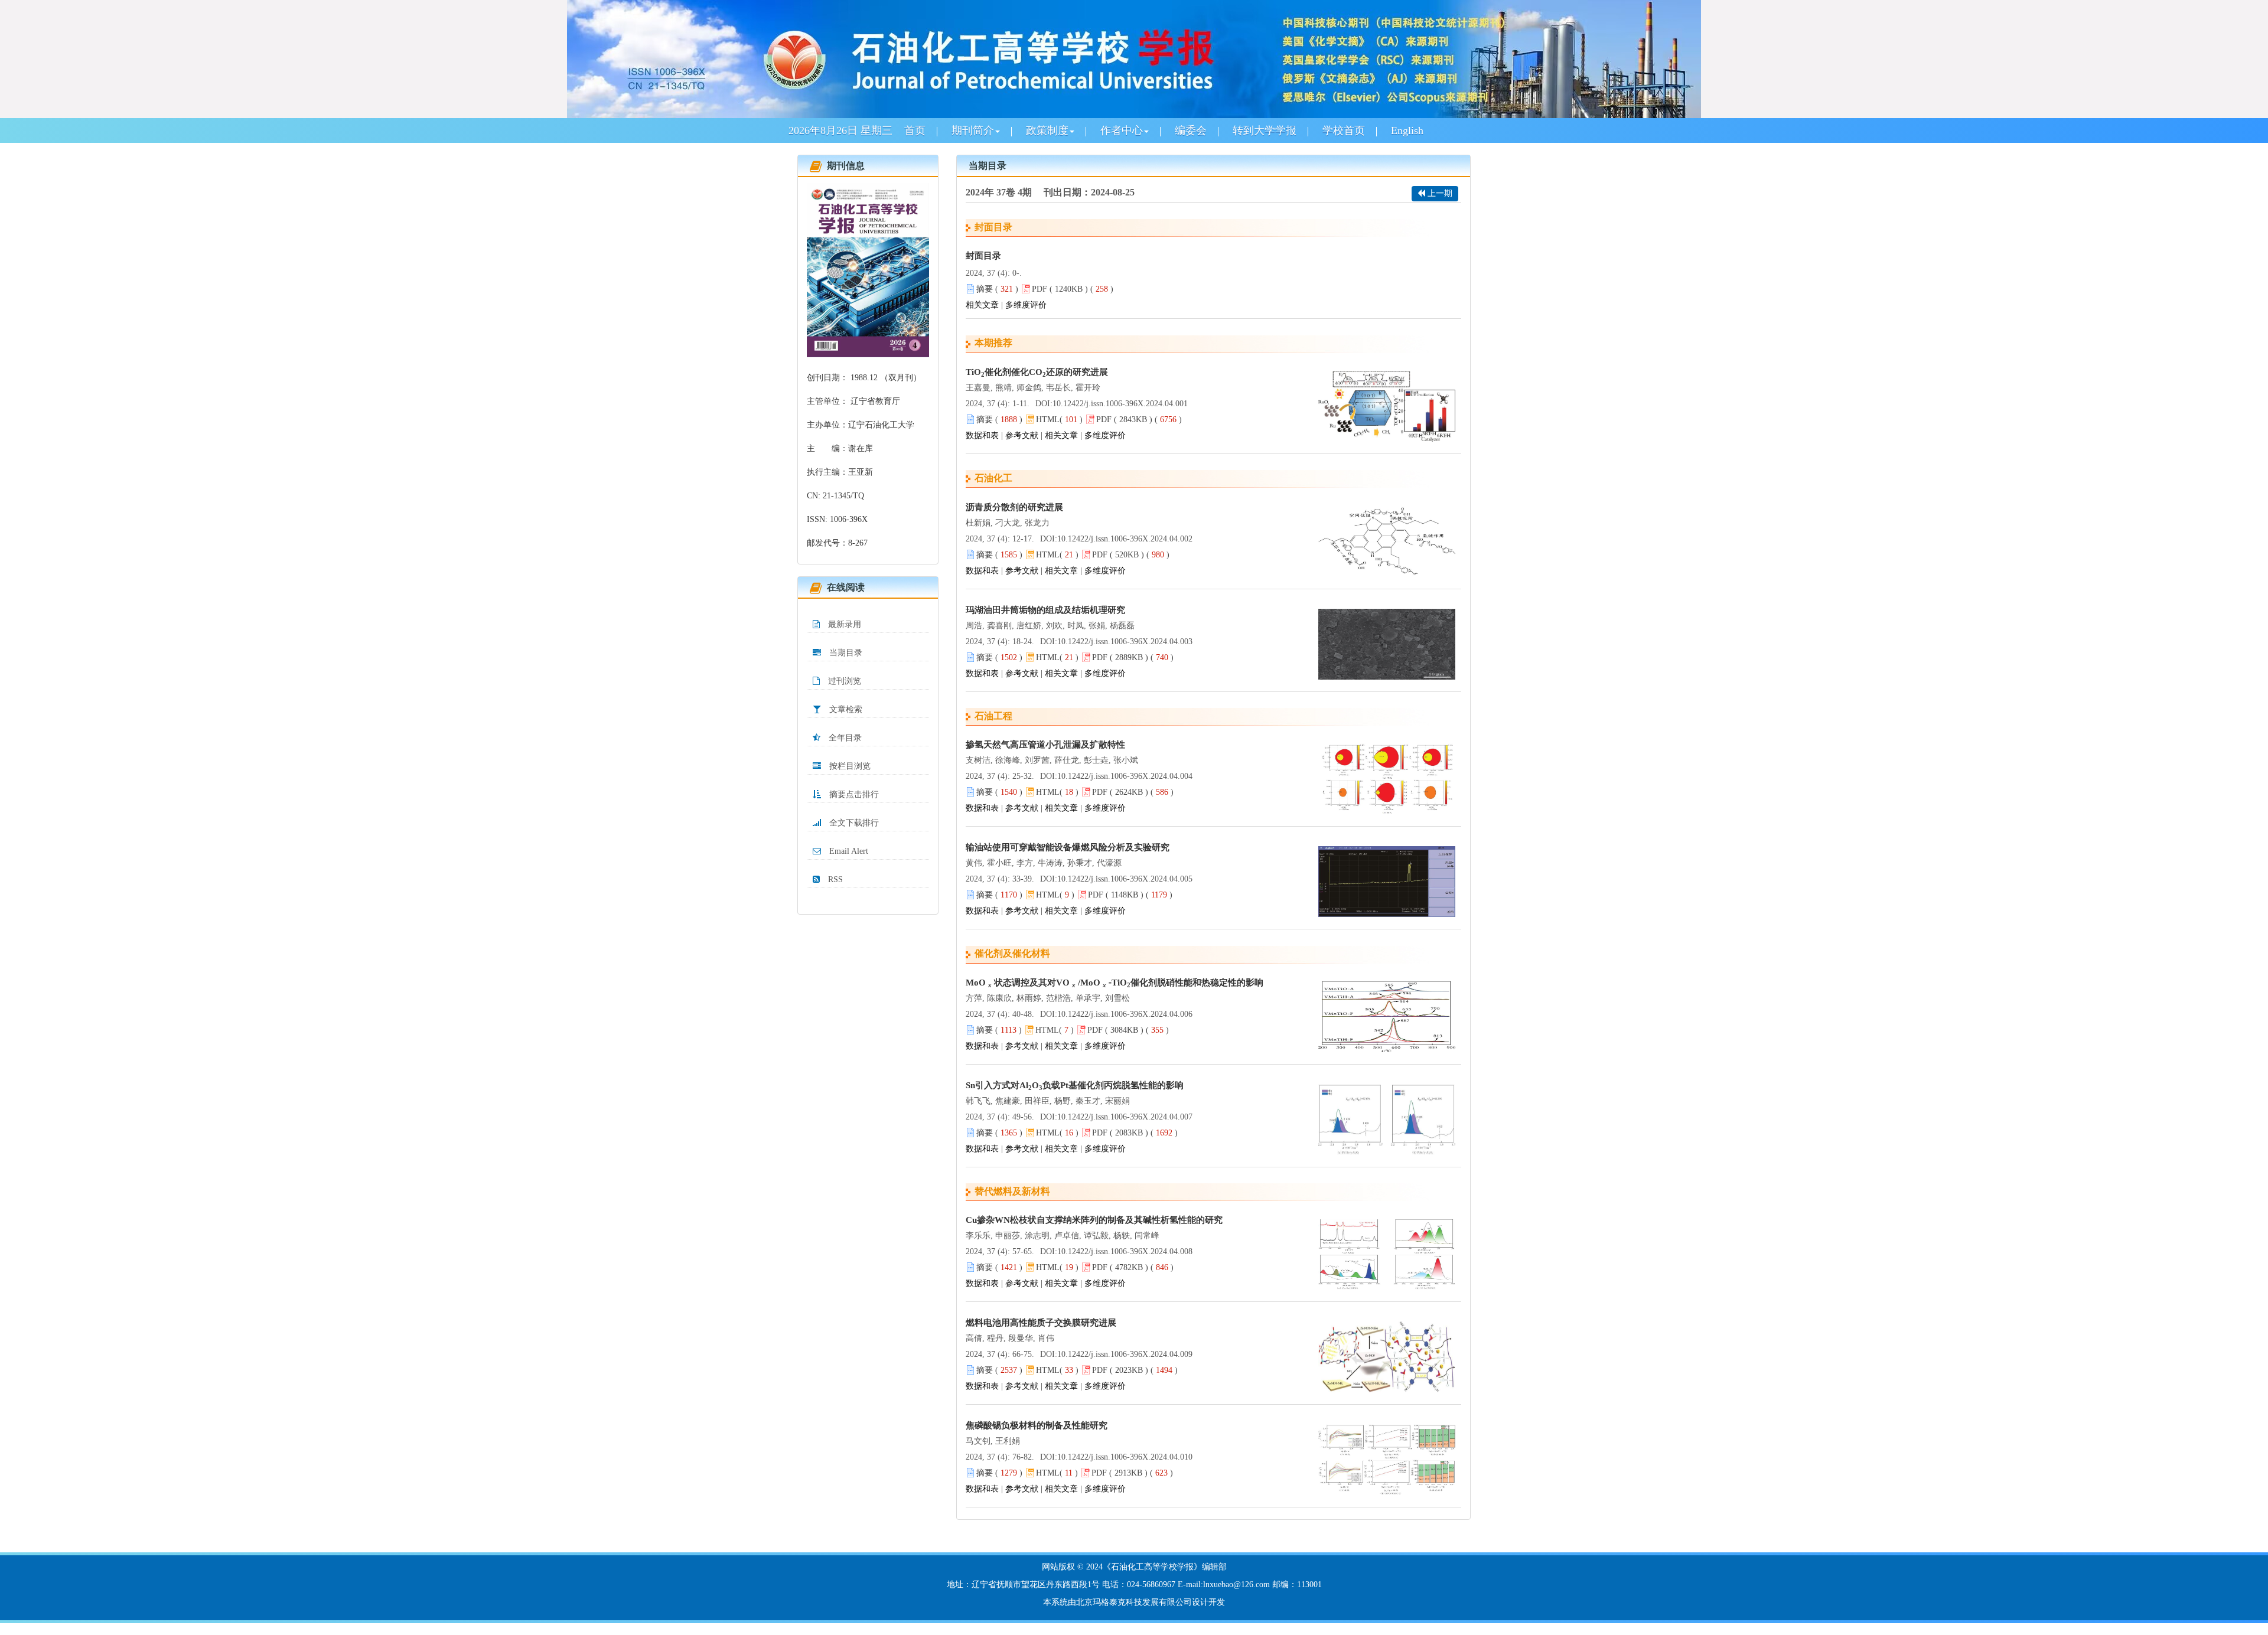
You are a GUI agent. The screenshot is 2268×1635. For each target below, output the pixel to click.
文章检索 (845, 709)
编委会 (1191, 130)
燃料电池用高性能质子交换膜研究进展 (1041, 1323)
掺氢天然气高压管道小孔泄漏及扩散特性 (1045, 745)
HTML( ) (1059, 420)
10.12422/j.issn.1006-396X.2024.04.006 (1125, 1014)
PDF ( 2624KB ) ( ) (1133, 792)
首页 (915, 130)
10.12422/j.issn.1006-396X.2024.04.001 (1120, 404)
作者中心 (1122, 130)
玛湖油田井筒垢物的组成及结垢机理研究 (1045, 610)
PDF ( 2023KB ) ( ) (1135, 1370)
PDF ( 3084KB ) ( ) (1128, 1030)
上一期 (1439, 193)
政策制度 (1047, 130)
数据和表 (982, 435)
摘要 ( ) (997, 289)
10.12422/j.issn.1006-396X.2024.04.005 (1125, 879)
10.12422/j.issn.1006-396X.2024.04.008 (1125, 1251)
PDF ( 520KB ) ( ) (1131, 555)
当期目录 (845, 653)
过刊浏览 (843, 681)
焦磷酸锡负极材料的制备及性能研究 (1037, 1425)
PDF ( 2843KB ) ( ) (1139, 420)
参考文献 (1022, 435)
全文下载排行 (853, 823)
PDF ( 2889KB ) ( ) (1133, 657)
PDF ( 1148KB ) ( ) (1130, 895)
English (1407, 130)
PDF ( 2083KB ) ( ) (1135, 1133)
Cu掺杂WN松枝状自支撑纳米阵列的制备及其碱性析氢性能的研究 (1094, 1220)
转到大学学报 (1265, 130)
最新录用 (843, 624)
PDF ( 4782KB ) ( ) (1133, 1267)
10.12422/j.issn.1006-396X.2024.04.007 (1125, 1117)
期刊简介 (973, 130)
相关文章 (982, 305)
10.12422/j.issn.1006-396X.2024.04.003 (1125, 642)
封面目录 (983, 256)
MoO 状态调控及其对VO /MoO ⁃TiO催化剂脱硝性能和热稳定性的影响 (1115, 983)
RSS (834, 879)
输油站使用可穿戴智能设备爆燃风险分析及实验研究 (1068, 847)
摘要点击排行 (853, 794)
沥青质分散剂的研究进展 (1014, 507)
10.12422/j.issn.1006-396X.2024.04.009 (1125, 1354)
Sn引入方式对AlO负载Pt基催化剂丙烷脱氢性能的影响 (1075, 1086)
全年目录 (844, 738)
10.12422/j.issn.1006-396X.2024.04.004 (1125, 776)
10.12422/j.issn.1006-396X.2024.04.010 (1125, 1457)
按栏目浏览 (849, 766)
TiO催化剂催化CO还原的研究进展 (1037, 373)
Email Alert (848, 851)
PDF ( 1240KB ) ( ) (1073, 289)
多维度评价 (1026, 305)
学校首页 (1344, 130)
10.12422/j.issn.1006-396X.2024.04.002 (1125, 539)
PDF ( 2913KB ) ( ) (1132, 1473)
